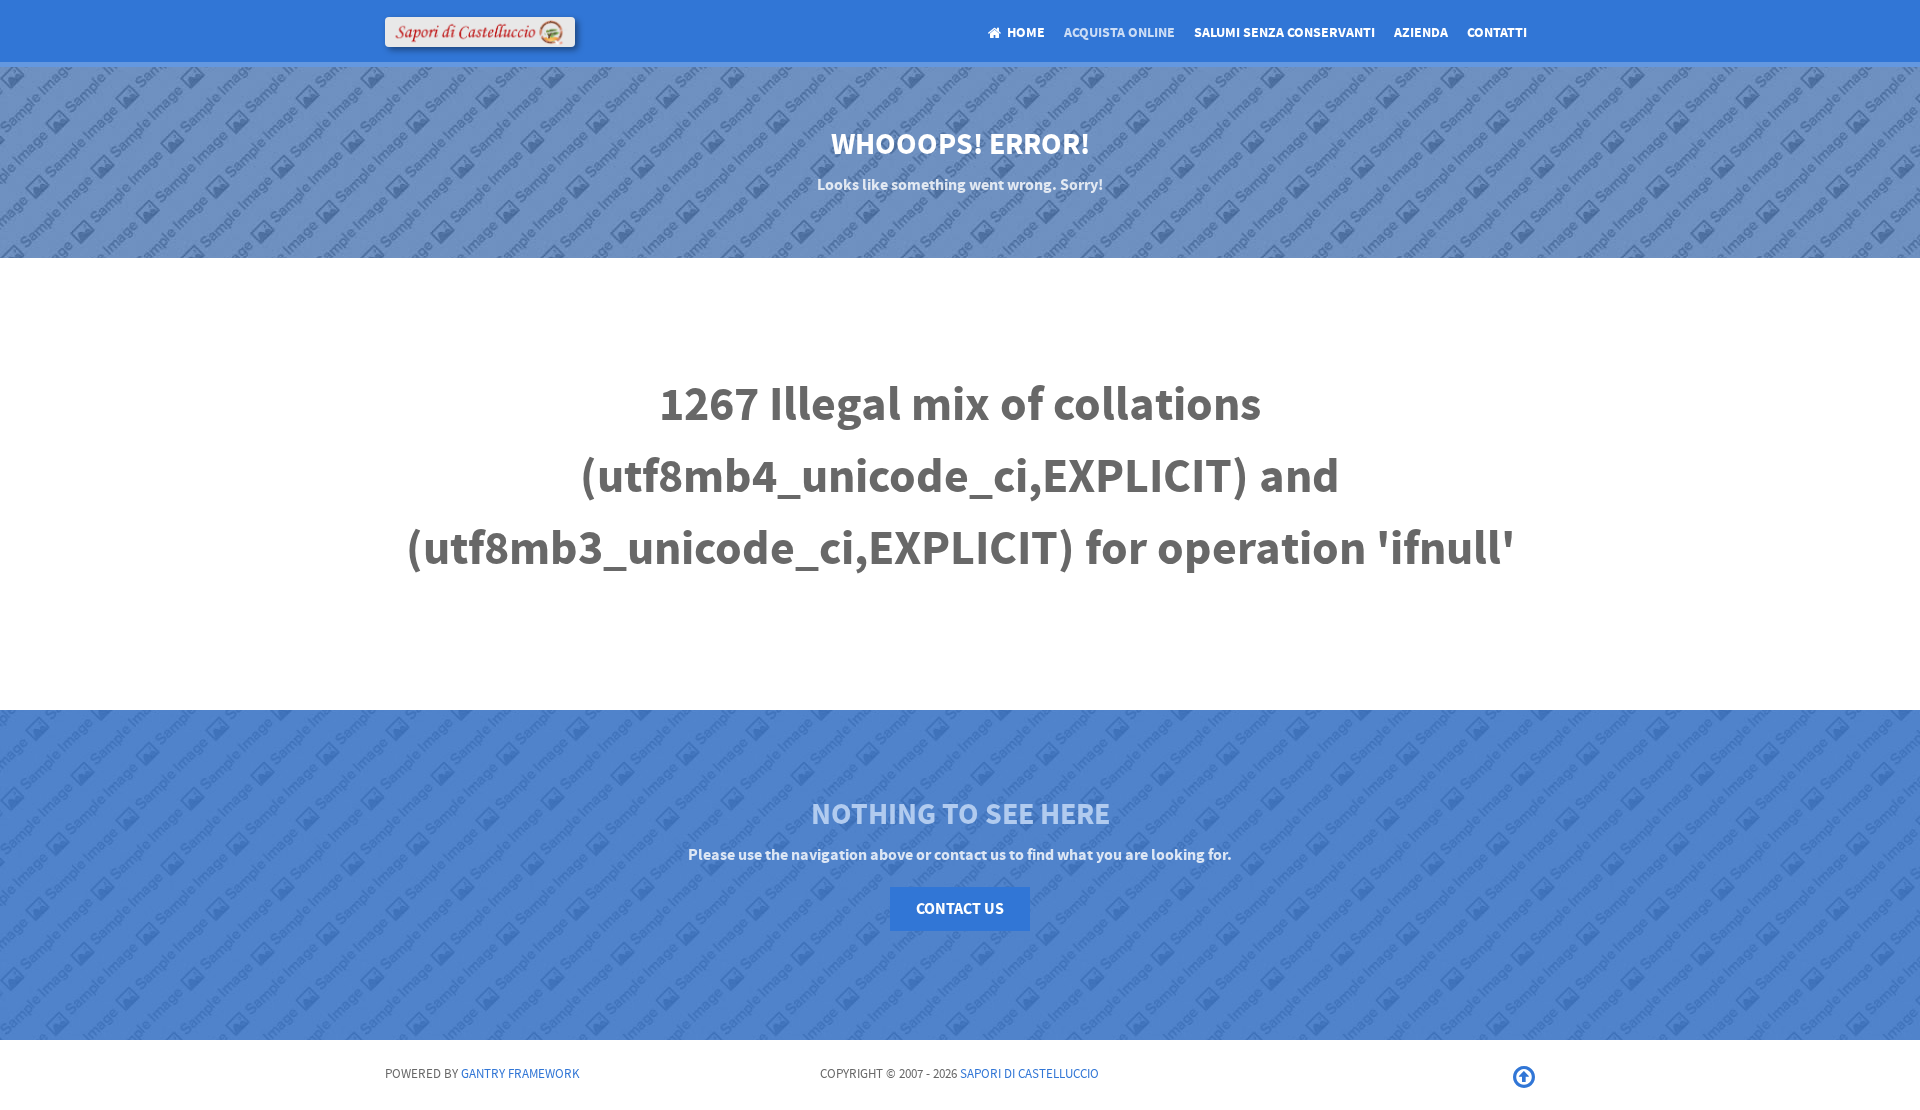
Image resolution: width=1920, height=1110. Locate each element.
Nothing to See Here (960, 815)
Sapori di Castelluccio (1029, 1074)
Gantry (520, 1074)
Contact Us (960, 909)
